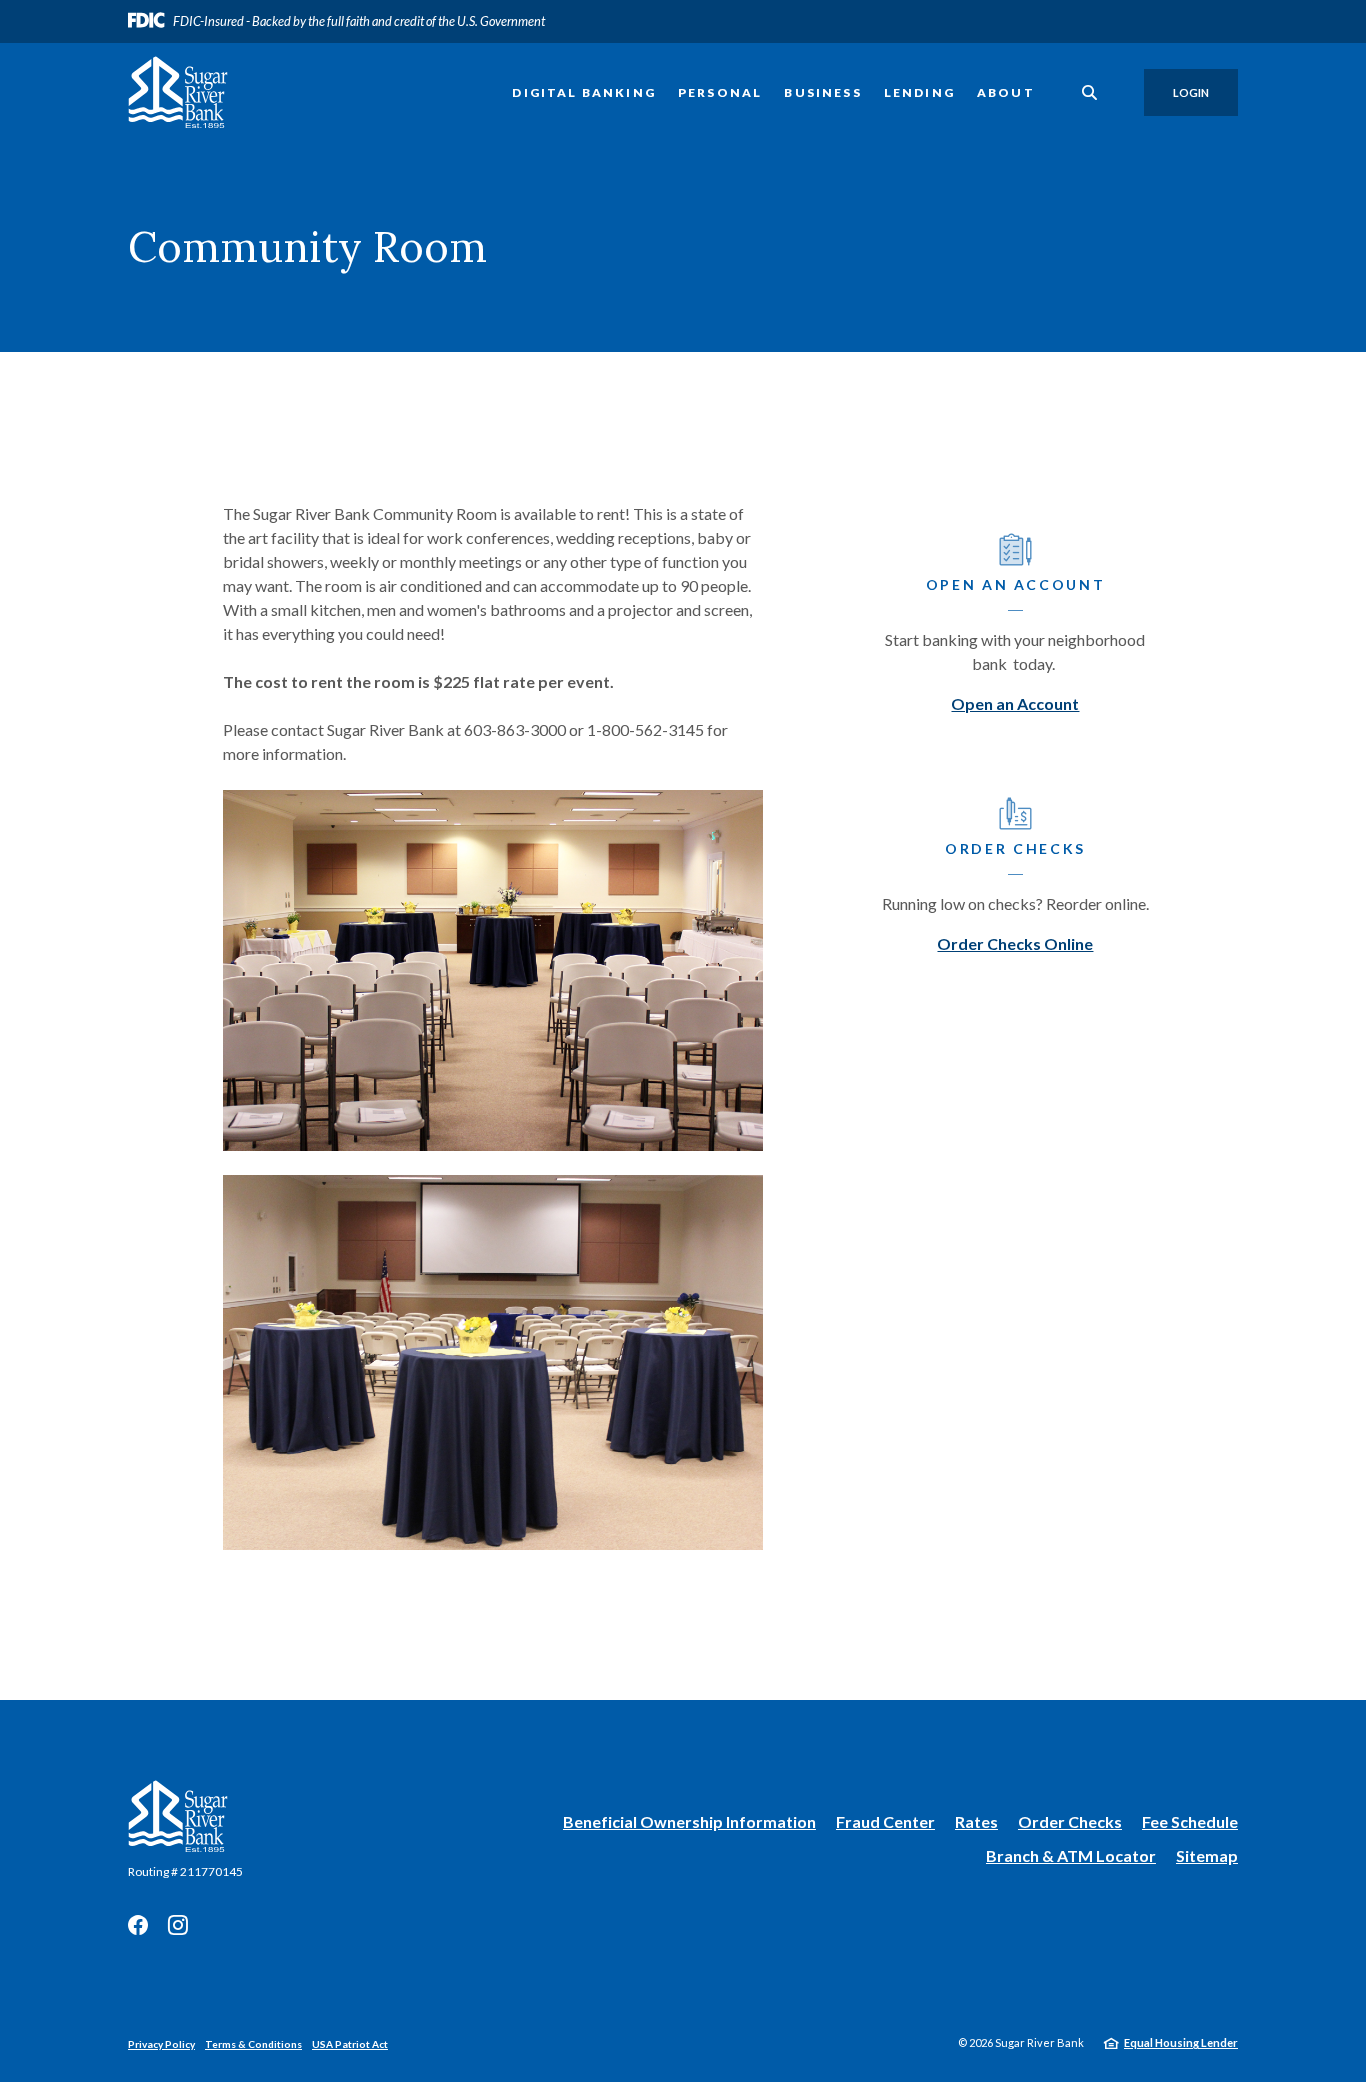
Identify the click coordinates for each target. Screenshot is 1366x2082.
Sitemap (1207, 1855)
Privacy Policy (161, 2044)
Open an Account (1015, 703)
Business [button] (822, 92)
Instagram (178, 1925)
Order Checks (1070, 1822)
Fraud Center (885, 1821)
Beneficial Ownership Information (689, 1822)
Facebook (138, 1925)
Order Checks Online (1015, 943)
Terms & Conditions (253, 2044)
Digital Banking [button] (584, 92)
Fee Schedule (1190, 1821)
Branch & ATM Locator (1071, 1855)
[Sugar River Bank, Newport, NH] (178, 92)
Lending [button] (919, 92)
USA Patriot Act (350, 2044)
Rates (976, 1821)
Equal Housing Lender (1181, 2042)
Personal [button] (720, 92)
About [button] (1006, 92)
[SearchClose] (1090, 92)
